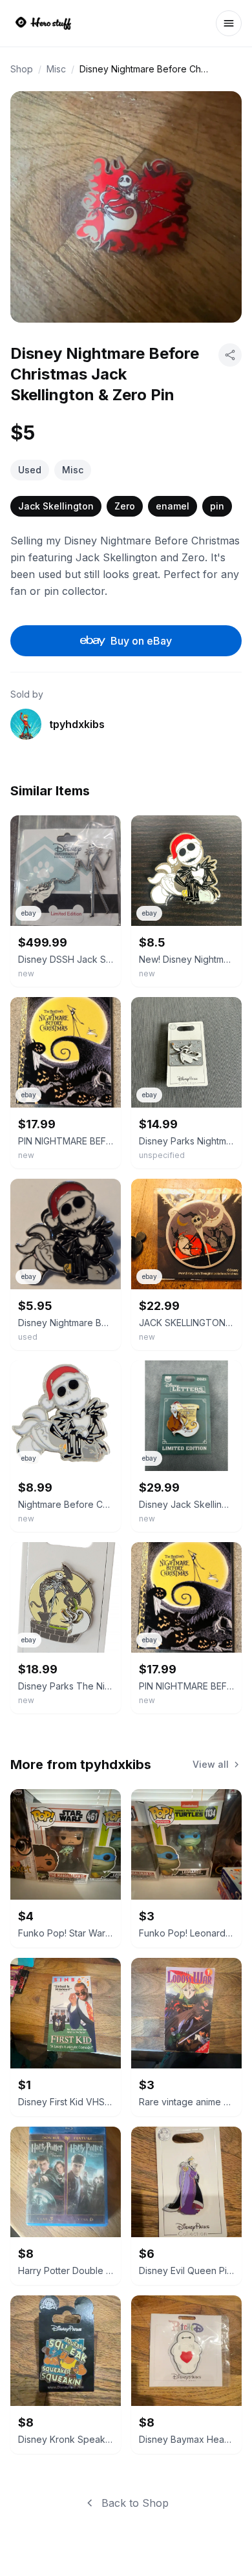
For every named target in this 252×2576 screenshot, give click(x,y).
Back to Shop (135, 2503)
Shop (22, 69)
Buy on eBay (141, 641)
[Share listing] (230, 355)
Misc (56, 69)
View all (211, 1764)
